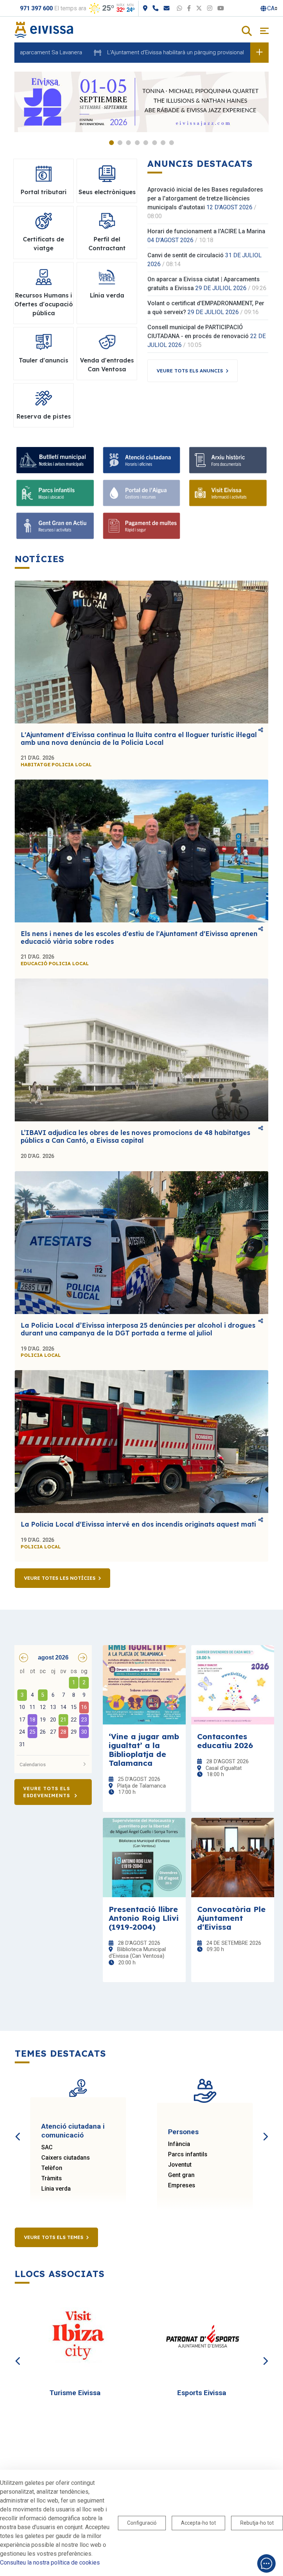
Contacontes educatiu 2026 (225, 1741)
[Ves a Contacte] (167, 8)
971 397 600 (36, 8)
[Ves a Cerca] (247, 32)
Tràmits (52, 2178)
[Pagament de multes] (142, 526)
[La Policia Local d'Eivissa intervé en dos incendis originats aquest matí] (141, 1442)
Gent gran (181, 2175)
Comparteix (261, 730)
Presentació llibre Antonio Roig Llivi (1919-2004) (144, 1918)
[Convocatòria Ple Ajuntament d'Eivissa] (233, 1858)
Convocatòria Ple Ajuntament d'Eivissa (231, 1918)
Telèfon (52, 2168)
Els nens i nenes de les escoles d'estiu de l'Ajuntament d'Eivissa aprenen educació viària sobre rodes (139, 938)
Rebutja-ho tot (257, 2523)
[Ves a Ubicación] (145, 8)
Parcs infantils (188, 2154)
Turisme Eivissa (75, 2393)
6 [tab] (155, 143)
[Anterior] (18, 2128)
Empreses (182, 2185)
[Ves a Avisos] (259, 52)
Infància (179, 2144)
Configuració (142, 2523)
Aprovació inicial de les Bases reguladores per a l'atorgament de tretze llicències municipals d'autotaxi (205, 198)
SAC (47, 2147)
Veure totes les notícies (60, 1578)
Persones (183, 2132)
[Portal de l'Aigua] (142, 493)
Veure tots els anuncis (190, 371)
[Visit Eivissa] (228, 493)
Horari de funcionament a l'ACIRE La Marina (206, 231)
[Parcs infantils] (55, 493)
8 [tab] (172, 143)
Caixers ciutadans (66, 2158)
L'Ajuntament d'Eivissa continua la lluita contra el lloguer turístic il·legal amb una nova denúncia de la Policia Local (139, 739)
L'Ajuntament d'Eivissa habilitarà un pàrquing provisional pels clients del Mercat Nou (162, 52)
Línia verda (56, 2189)
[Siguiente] (265, 2128)
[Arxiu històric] (228, 460)
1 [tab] (111, 143)
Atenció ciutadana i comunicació (73, 2131)
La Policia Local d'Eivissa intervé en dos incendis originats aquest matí (138, 1524)
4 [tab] (137, 143)
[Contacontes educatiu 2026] (233, 1685)
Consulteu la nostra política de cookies (50, 2563)
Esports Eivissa (202, 2393)
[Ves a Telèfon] (156, 8)
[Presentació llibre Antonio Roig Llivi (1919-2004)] (144, 1858)
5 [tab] (146, 143)
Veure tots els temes (54, 2237)
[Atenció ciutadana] (142, 460)
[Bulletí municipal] (55, 460)
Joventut (180, 2165)
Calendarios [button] (33, 1764)
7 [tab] (163, 143)
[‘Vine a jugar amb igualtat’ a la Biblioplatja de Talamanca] (144, 1685)
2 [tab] (120, 143)
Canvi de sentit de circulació (186, 255)
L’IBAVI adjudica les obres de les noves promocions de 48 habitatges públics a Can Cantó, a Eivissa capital (135, 1136)
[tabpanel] (141, 102)
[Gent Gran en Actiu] (55, 526)
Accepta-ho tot (198, 2523)
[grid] (53, 1709)
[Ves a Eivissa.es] (44, 29)
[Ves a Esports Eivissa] (205, 2337)
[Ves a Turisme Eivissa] (78, 2337)
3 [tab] (128, 143)
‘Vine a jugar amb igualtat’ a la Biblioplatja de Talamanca (144, 1750)
